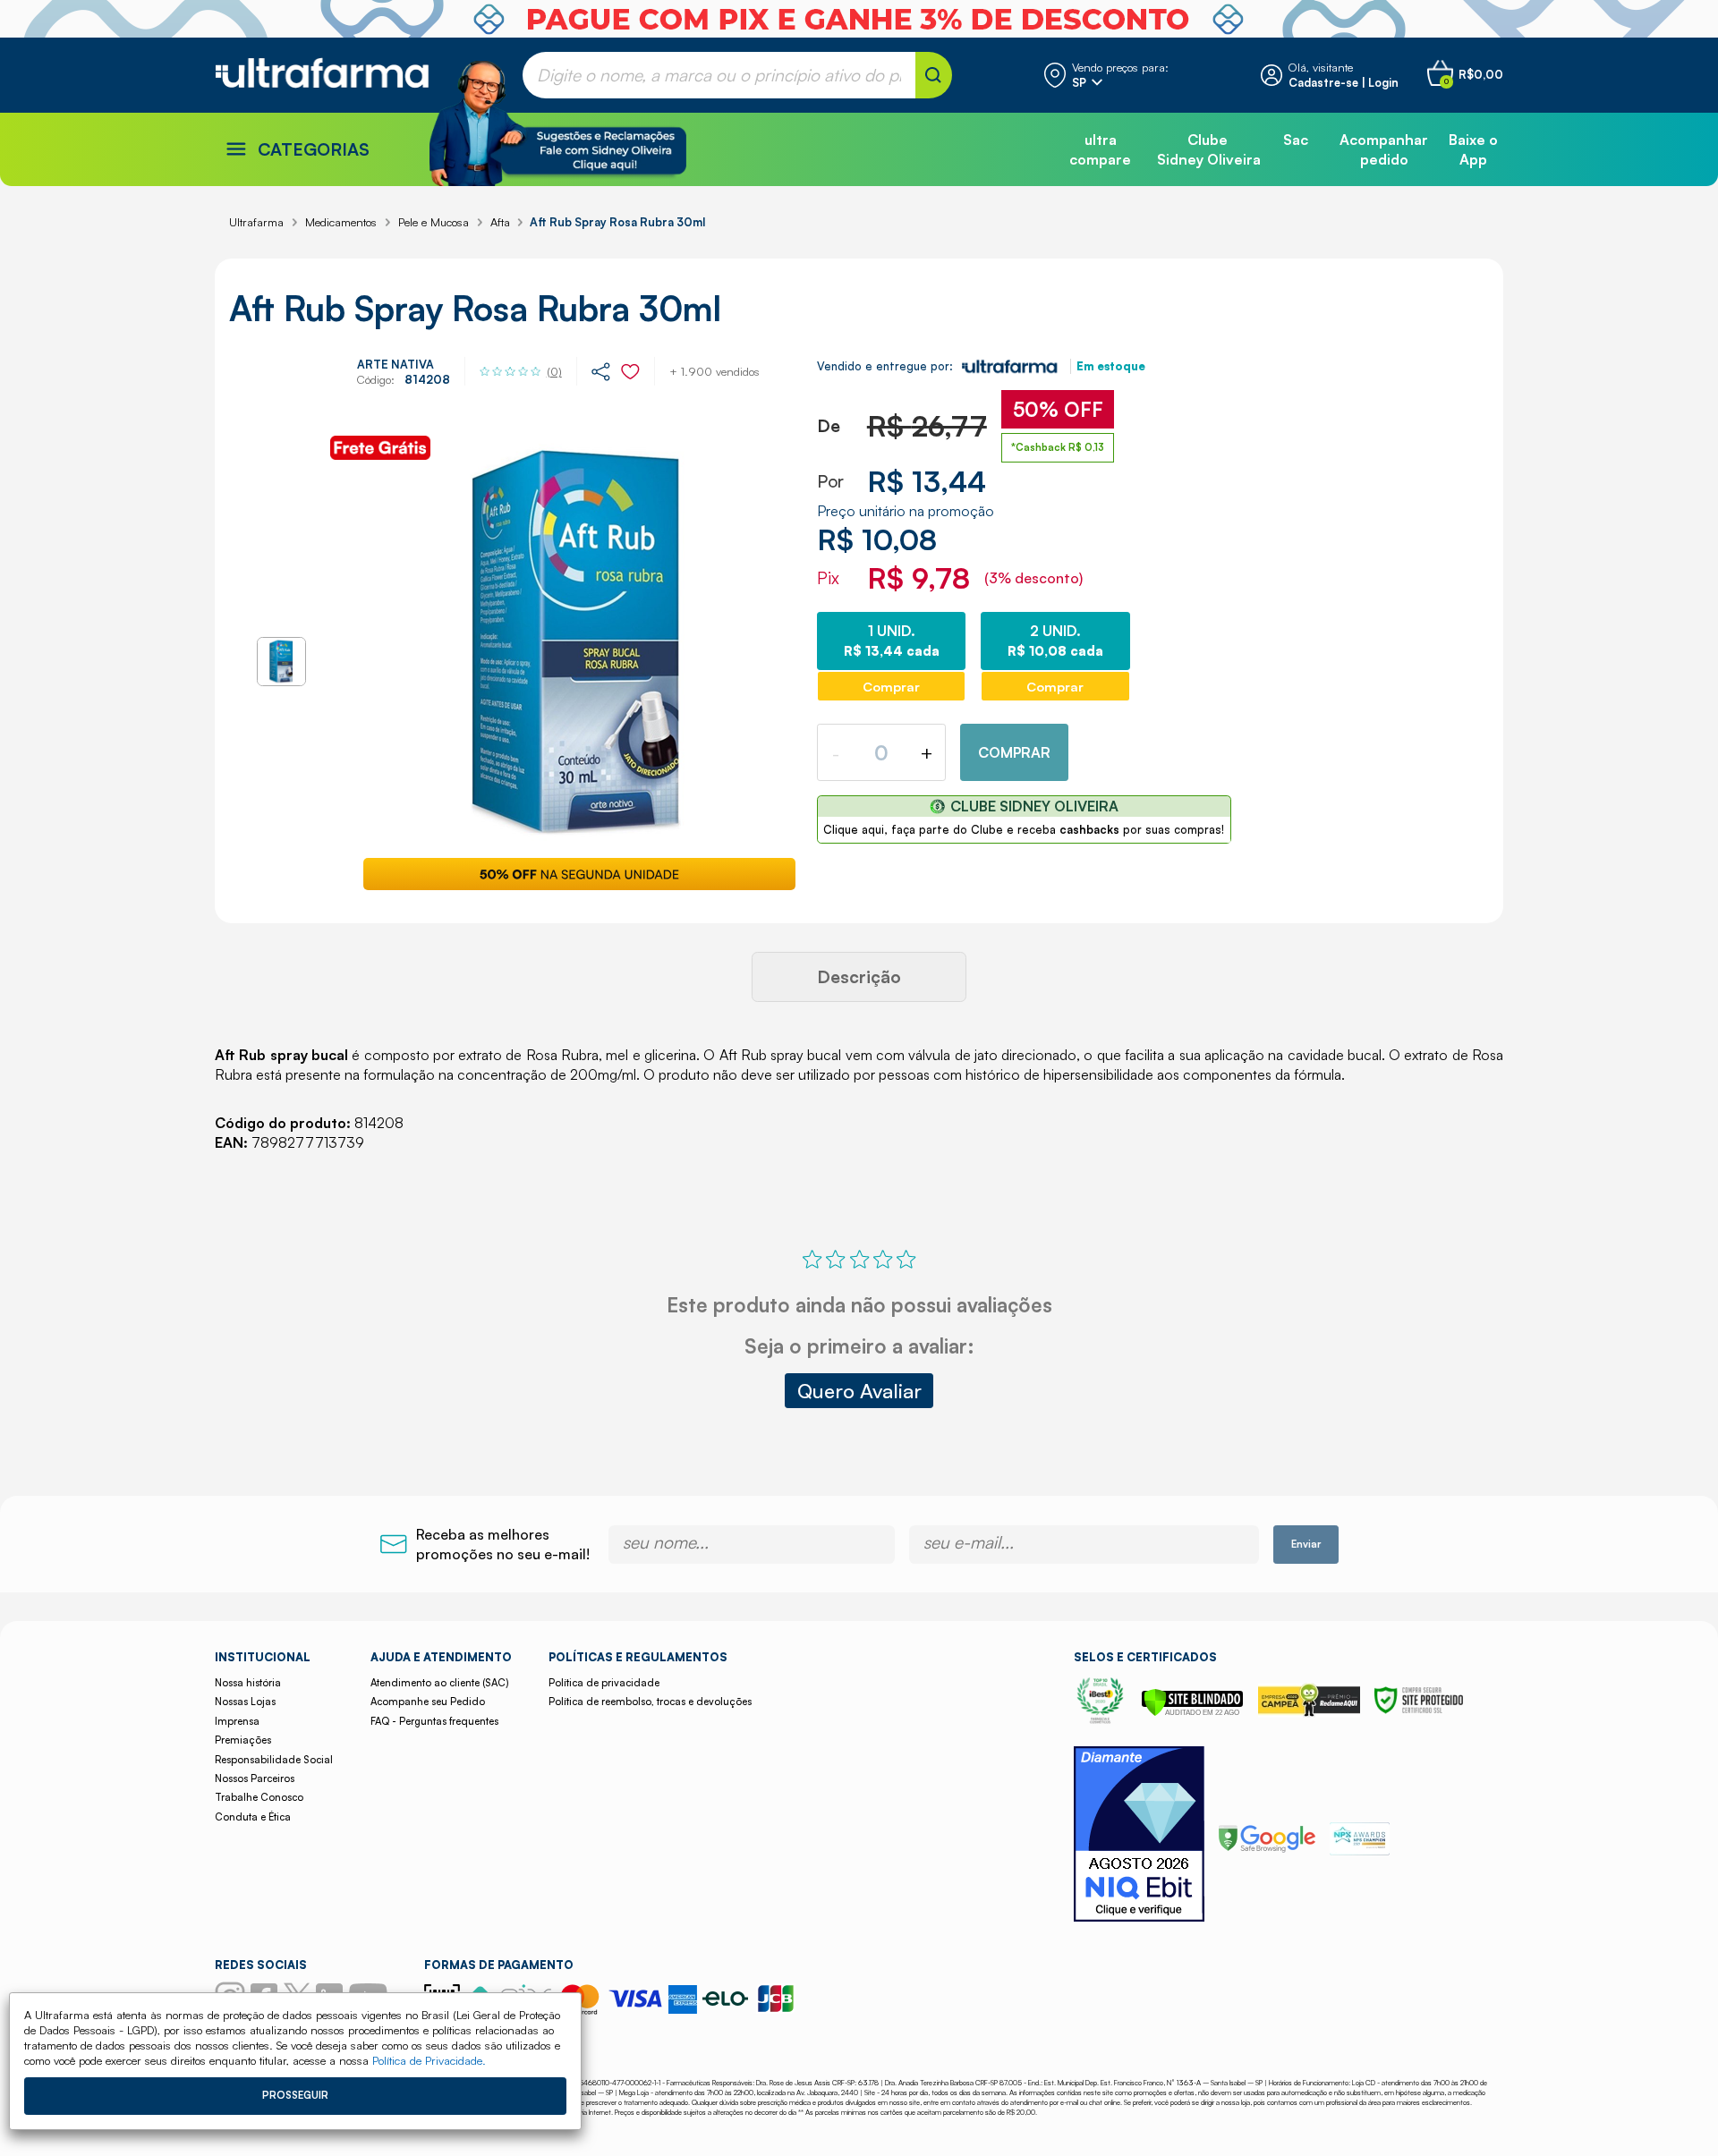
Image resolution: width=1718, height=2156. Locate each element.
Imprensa (237, 1721)
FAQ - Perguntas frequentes (434, 1721)
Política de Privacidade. (429, 2060)
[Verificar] (1192, 1711)
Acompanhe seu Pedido (428, 1702)
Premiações (243, 1740)
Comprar (1014, 752)
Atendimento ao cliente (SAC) (439, 1683)
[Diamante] (1139, 1836)
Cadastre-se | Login (1344, 82)
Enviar (1306, 1544)
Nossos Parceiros (255, 1778)
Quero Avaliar (859, 1390)
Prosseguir (295, 2095)
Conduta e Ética (253, 1817)
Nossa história (248, 1683)
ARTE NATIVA (395, 364)
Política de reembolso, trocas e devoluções (650, 1702)
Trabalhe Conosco (259, 1797)
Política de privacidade (604, 1683)
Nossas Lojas (245, 1702)
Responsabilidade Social (274, 1760)
